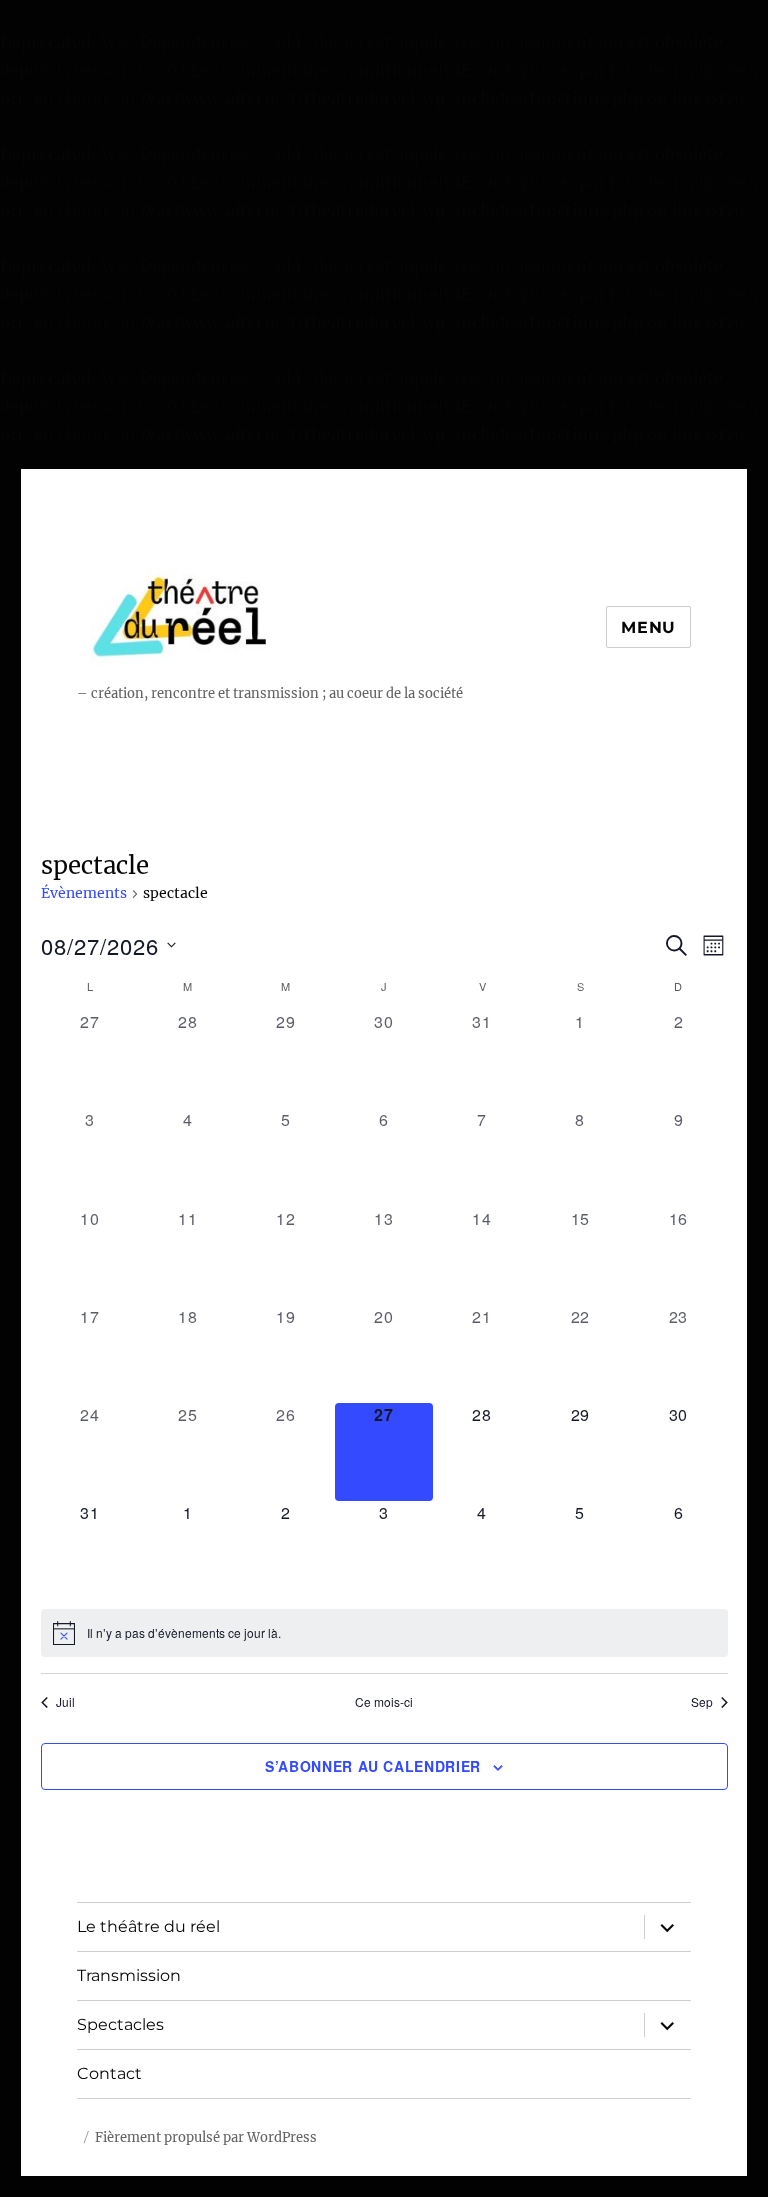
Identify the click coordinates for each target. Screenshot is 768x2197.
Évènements (84, 893)
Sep (702, 1702)
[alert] (384, 1633)
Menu (648, 627)
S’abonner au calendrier (373, 1766)
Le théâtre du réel (148, 1926)
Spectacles (120, 2024)
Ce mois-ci (384, 1702)
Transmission (129, 1975)
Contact (109, 2073)
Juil (65, 1702)
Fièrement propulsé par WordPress (206, 2137)
